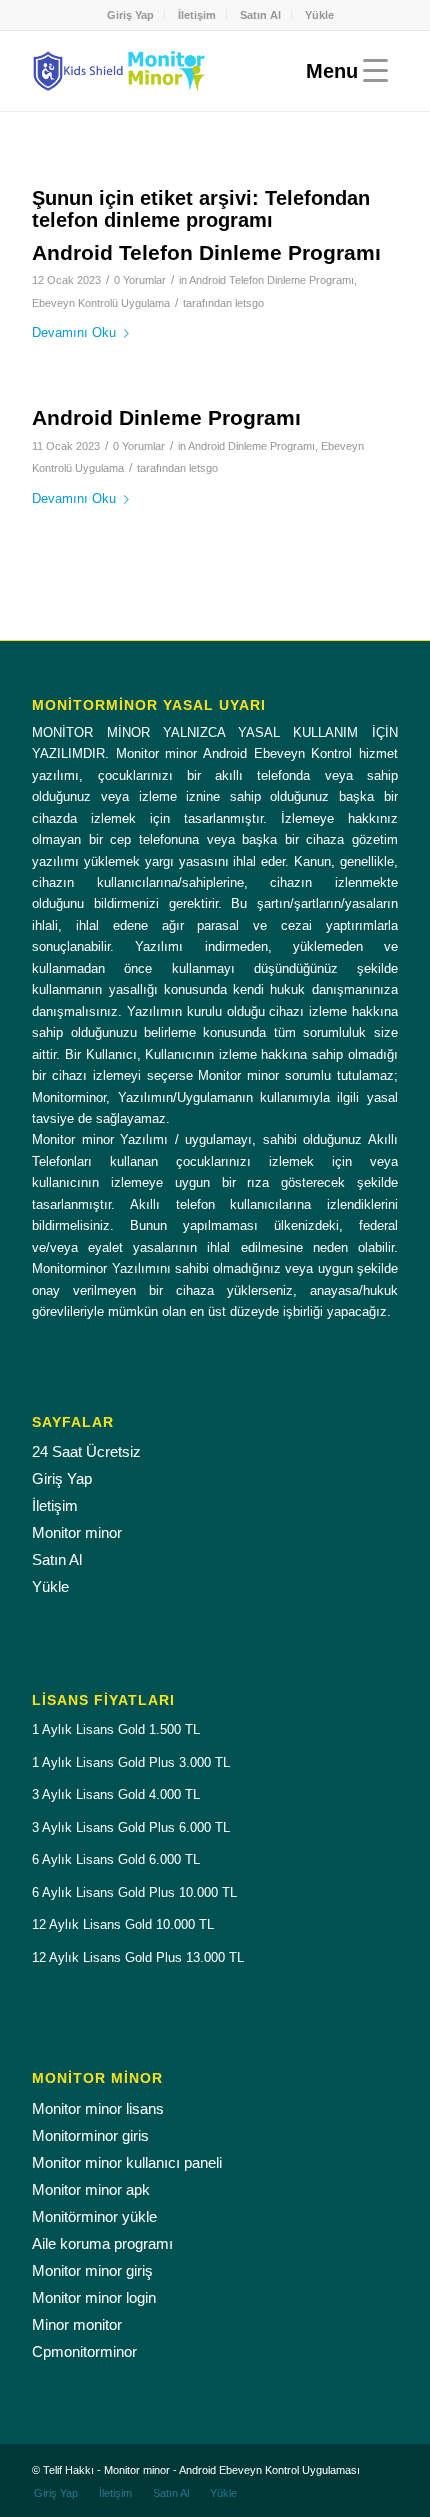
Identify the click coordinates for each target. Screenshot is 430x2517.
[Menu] (342, 71)
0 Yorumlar (140, 280)
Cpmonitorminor (84, 2351)
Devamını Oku (74, 332)
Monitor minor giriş (92, 2270)
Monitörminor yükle (94, 2216)
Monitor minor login (94, 2297)
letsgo (249, 303)
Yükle (319, 15)
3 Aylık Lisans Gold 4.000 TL (116, 1794)
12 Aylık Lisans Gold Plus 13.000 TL (138, 1957)
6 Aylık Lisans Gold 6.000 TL (116, 1859)
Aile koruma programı (102, 2243)
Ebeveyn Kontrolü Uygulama (101, 303)
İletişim (197, 15)
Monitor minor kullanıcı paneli (127, 2162)
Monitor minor (77, 1532)
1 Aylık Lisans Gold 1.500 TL (116, 1729)
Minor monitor (77, 2324)
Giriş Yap (130, 15)
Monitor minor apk (91, 2189)
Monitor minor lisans (98, 2108)
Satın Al (260, 15)
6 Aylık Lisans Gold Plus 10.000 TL (134, 1892)
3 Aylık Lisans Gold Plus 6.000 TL (131, 1827)
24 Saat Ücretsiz (86, 1451)
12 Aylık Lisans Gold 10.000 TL (123, 1924)
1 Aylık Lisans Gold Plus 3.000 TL (131, 1762)
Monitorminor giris (90, 2135)
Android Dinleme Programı (166, 417)
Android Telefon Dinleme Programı (206, 252)
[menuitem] (131, 15)
